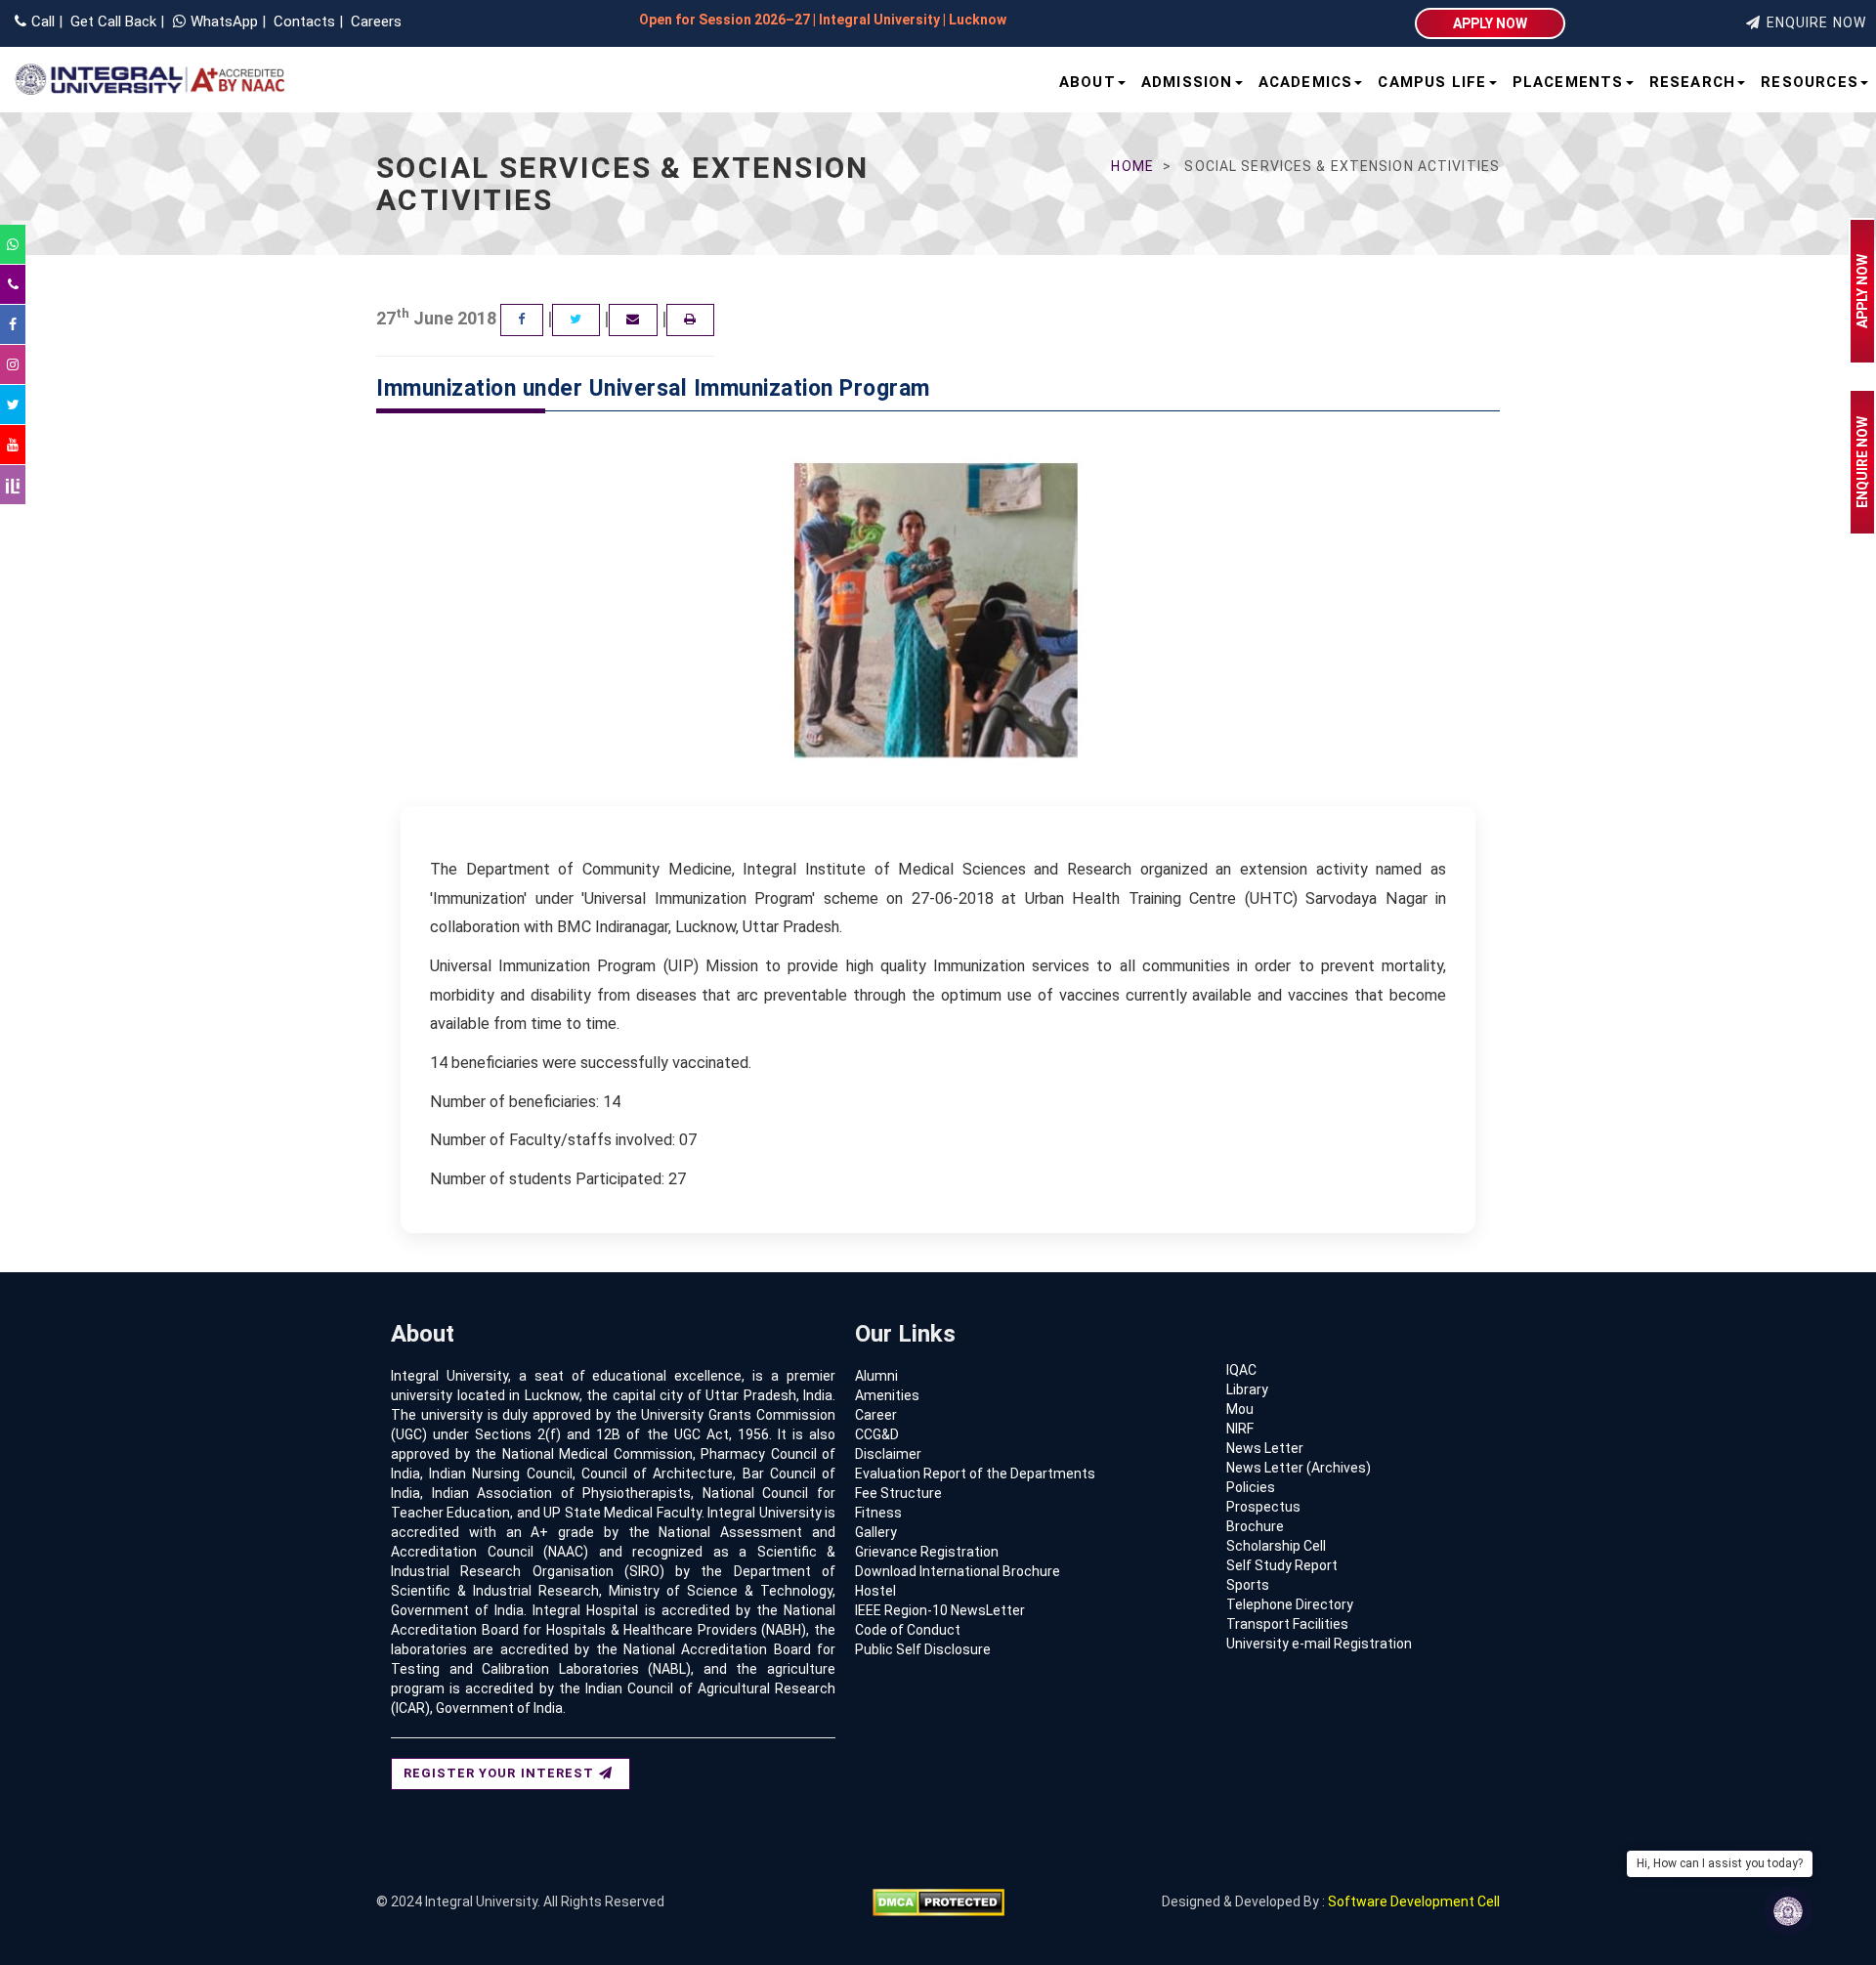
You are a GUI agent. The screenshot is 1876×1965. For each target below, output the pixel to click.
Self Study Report (1282, 1565)
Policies (1251, 1487)
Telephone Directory (1290, 1604)
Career (876, 1415)
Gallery (876, 1532)
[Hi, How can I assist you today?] (1788, 1911)
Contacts (302, 21)
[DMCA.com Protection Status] (938, 1901)
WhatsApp (226, 21)
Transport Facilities (1287, 1624)
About (1087, 82)
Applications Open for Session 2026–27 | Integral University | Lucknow (638, 20)
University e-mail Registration (1319, 1644)
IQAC (1241, 1370)
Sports (1248, 1585)
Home (1132, 166)
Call (43, 21)
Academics (1306, 82)
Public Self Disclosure (923, 1649)
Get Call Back (111, 21)
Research (1693, 82)
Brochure (1255, 1526)
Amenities (887, 1395)
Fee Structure (898, 1493)
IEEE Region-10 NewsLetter (940, 1610)
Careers (374, 21)
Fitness (878, 1513)
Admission (1187, 82)
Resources (1810, 82)
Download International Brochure (958, 1571)
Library (1247, 1389)
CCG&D (877, 1434)
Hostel (875, 1591)
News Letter (1265, 1448)
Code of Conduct (908, 1630)
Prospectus (1263, 1507)
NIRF (1240, 1429)
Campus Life (1432, 82)
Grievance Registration (927, 1552)
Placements (1568, 82)
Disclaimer (888, 1454)
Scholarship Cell (1276, 1546)
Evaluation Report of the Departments (975, 1474)
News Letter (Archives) (1299, 1468)
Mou (1240, 1409)
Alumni (876, 1376)
